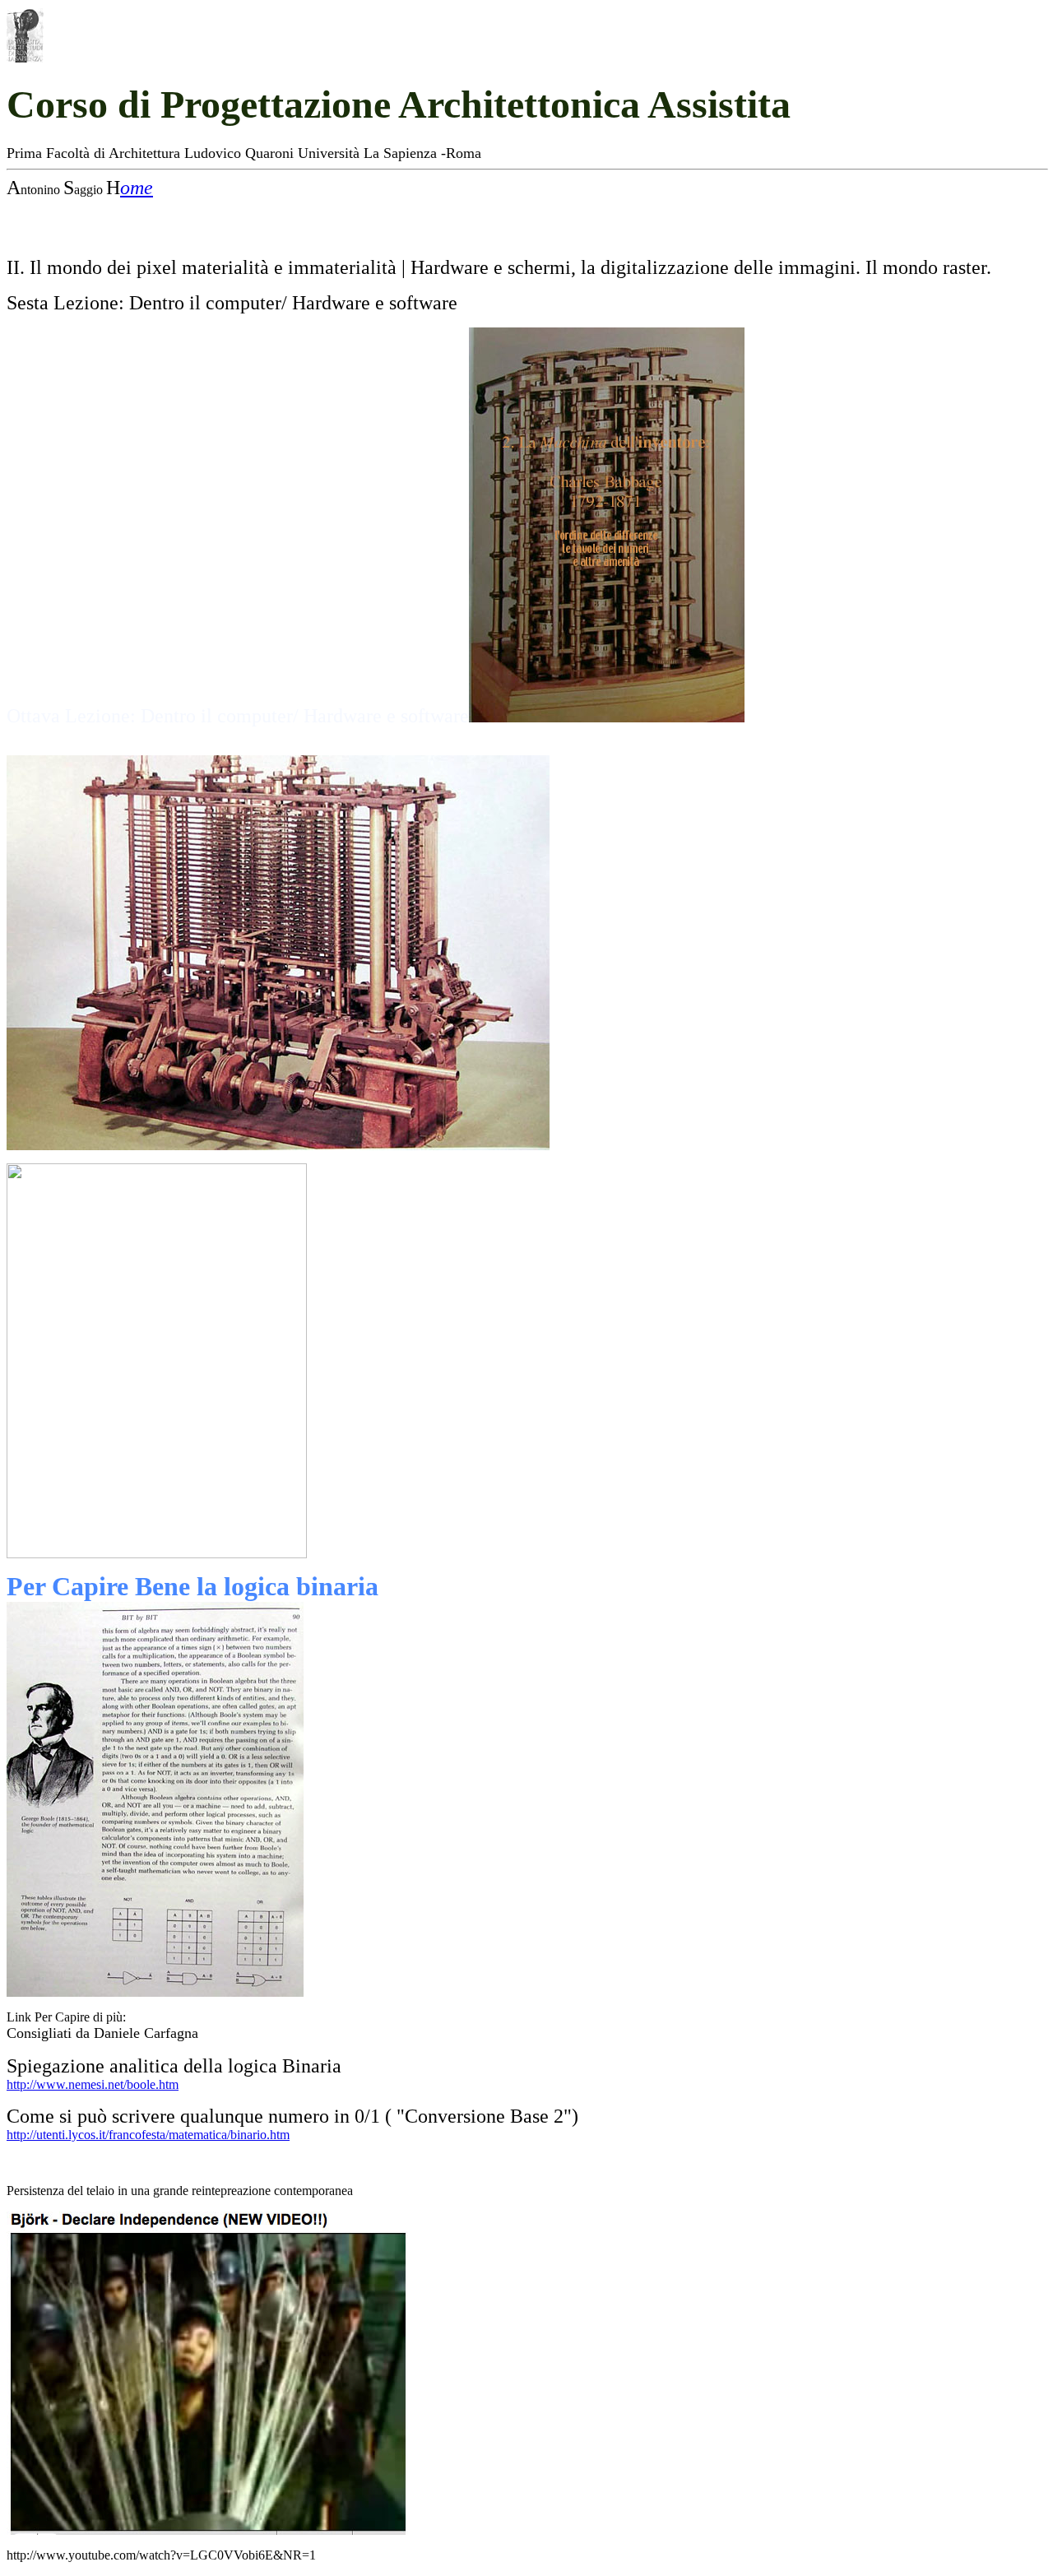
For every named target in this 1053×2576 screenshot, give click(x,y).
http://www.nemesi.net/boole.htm (93, 2084)
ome (137, 188)
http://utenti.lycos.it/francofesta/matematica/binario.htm (148, 2135)
